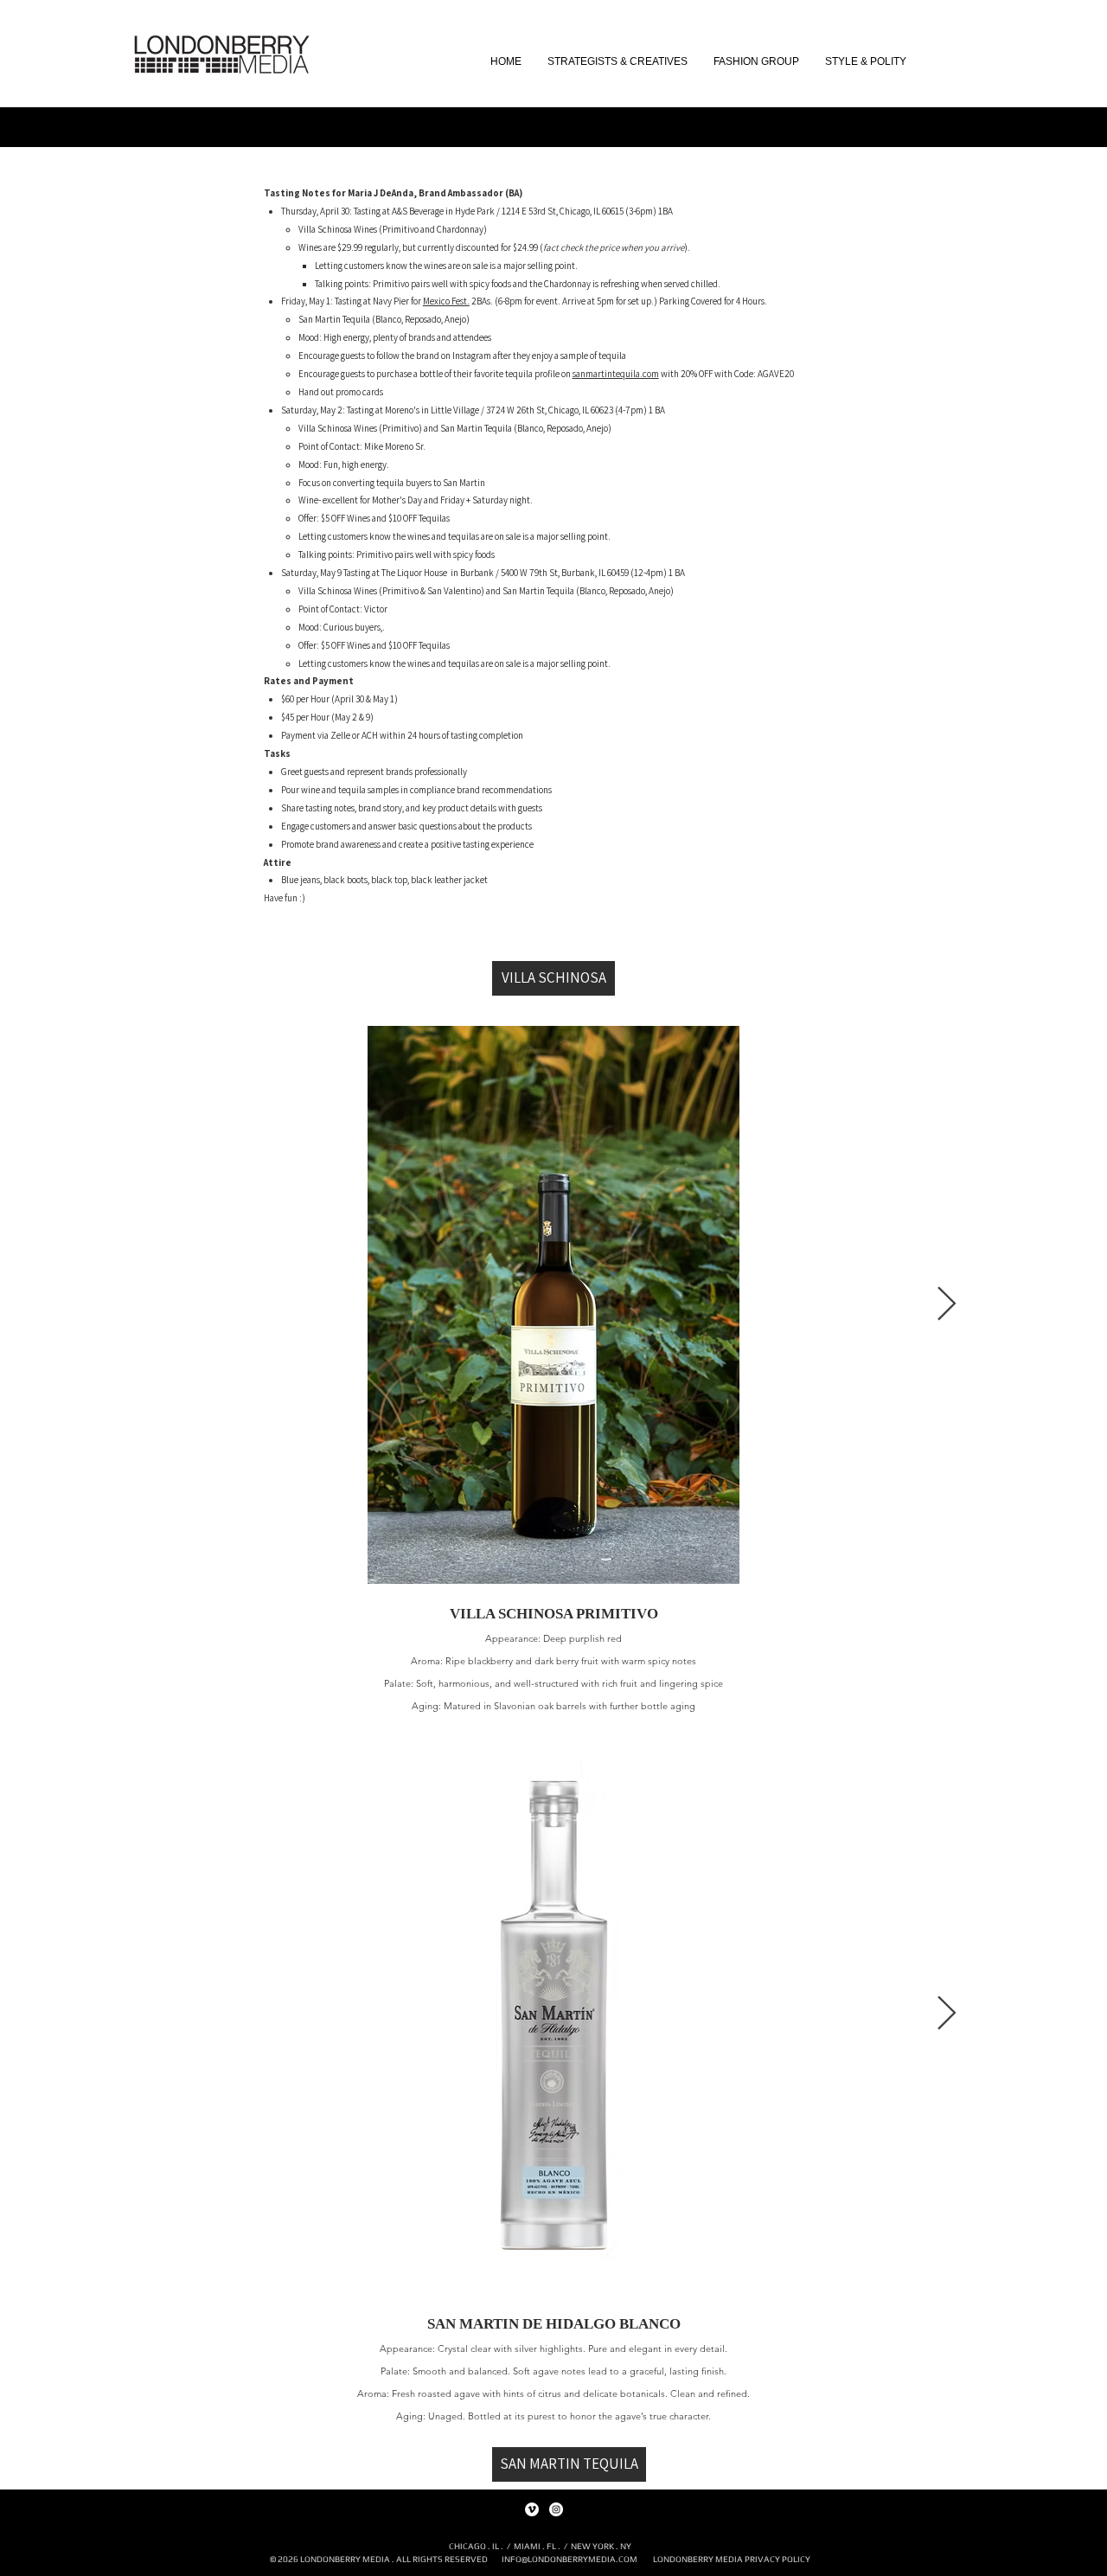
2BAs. (482, 301)
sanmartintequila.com (616, 374)
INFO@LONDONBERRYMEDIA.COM (569, 2559)
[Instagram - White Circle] (556, 2509)
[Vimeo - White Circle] (532, 2509)
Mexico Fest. (446, 301)
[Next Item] (947, 1304)
